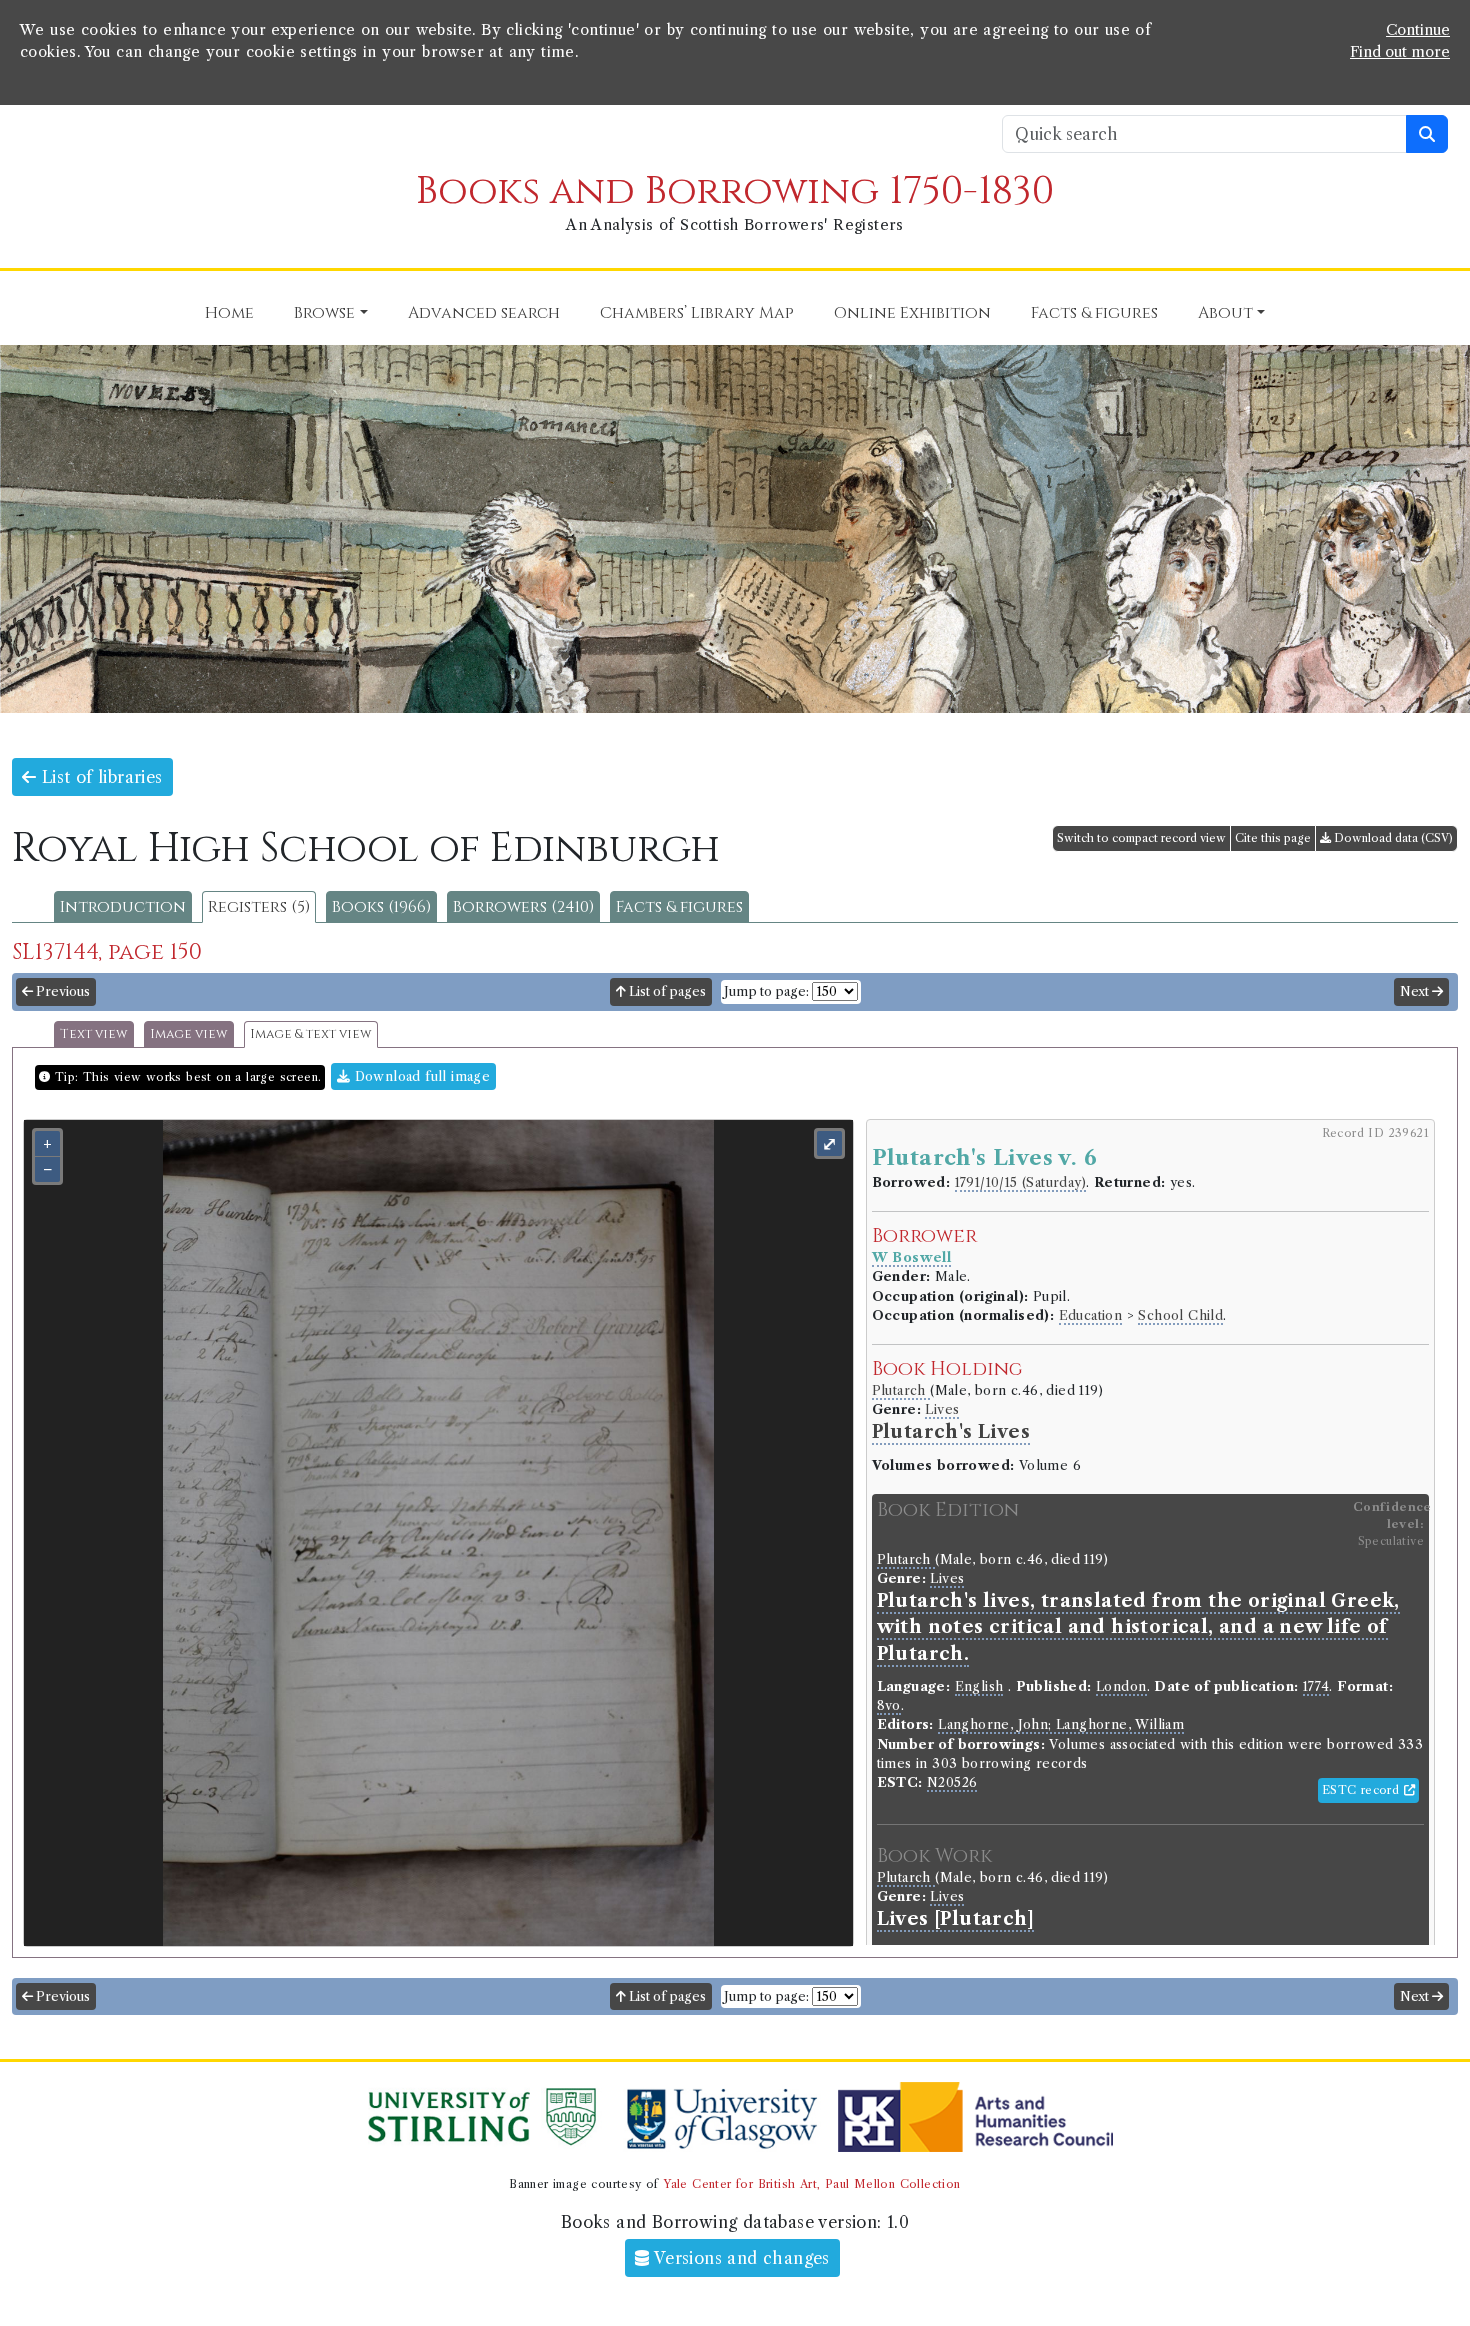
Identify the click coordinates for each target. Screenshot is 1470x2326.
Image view (189, 1034)
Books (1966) (381, 907)
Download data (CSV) (1392, 838)
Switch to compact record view (1141, 838)
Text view (94, 1034)
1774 (1316, 1686)
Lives (942, 1409)
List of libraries (99, 777)
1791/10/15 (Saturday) (1020, 1182)
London (1121, 1686)
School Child (1180, 1315)
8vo (889, 1705)
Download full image (420, 1076)
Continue (1418, 30)
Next (1416, 991)
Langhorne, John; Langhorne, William (1061, 1724)
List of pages (666, 991)
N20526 (952, 1782)
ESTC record (1363, 1790)
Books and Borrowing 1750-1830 (735, 191)
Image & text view (311, 1034)
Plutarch (901, 1390)
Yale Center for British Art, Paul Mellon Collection (811, 2184)
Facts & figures (679, 907)
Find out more (1400, 52)
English (979, 1686)
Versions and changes (740, 2258)
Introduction (123, 907)
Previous (61, 991)
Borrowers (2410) (523, 907)
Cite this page (1273, 838)
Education (1091, 1315)
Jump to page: (766, 991)
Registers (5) (259, 907)
